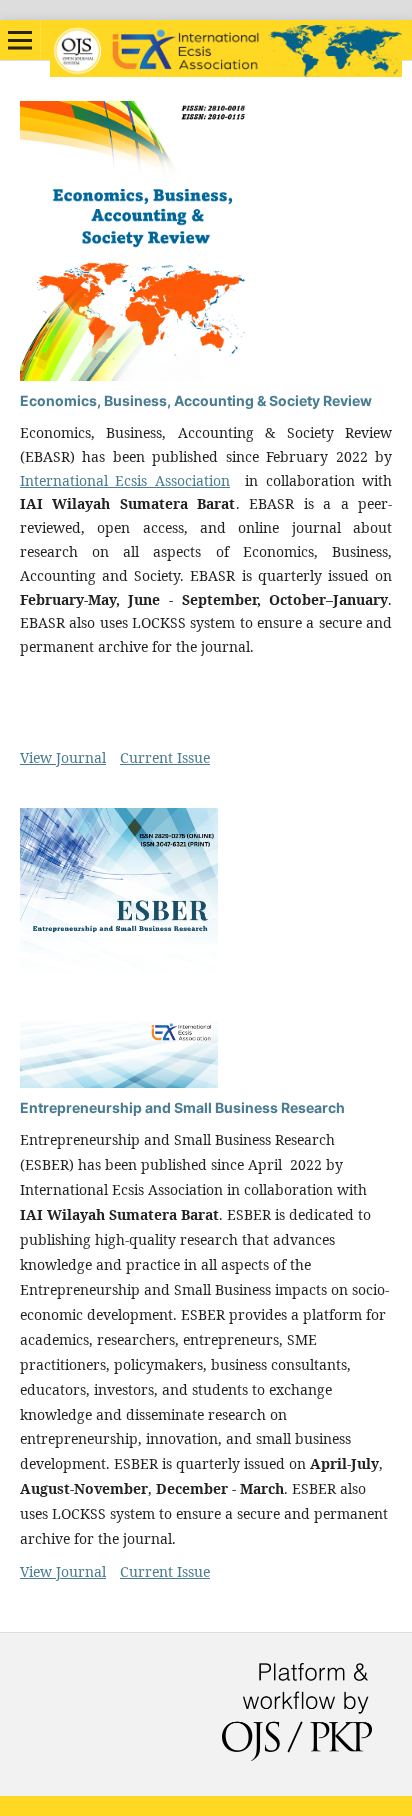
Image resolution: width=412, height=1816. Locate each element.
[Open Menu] (20, 40)
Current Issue (165, 757)
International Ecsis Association (125, 480)
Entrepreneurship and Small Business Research (182, 1107)
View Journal (63, 757)
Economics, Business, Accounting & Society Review (196, 400)
